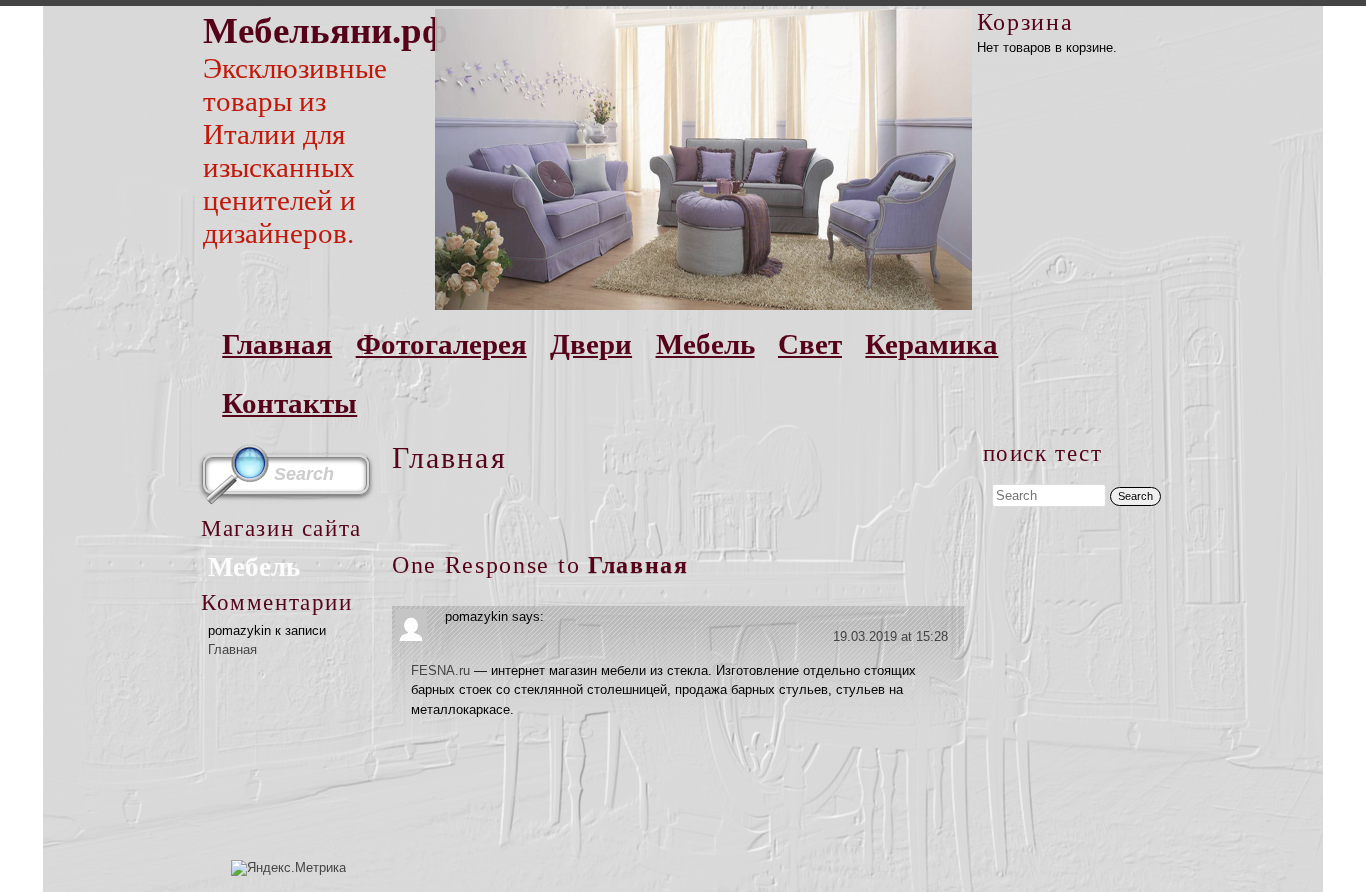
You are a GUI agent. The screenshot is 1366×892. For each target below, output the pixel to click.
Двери (591, 344)
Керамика (931, 344)
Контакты (289, 403)
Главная (277, 344)
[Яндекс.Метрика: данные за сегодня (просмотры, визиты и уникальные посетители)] (288, 868)
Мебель (705, 344)
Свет (810, 344)
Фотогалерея (441, 344)
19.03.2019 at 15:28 (890, 636)
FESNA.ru (440, 670)
